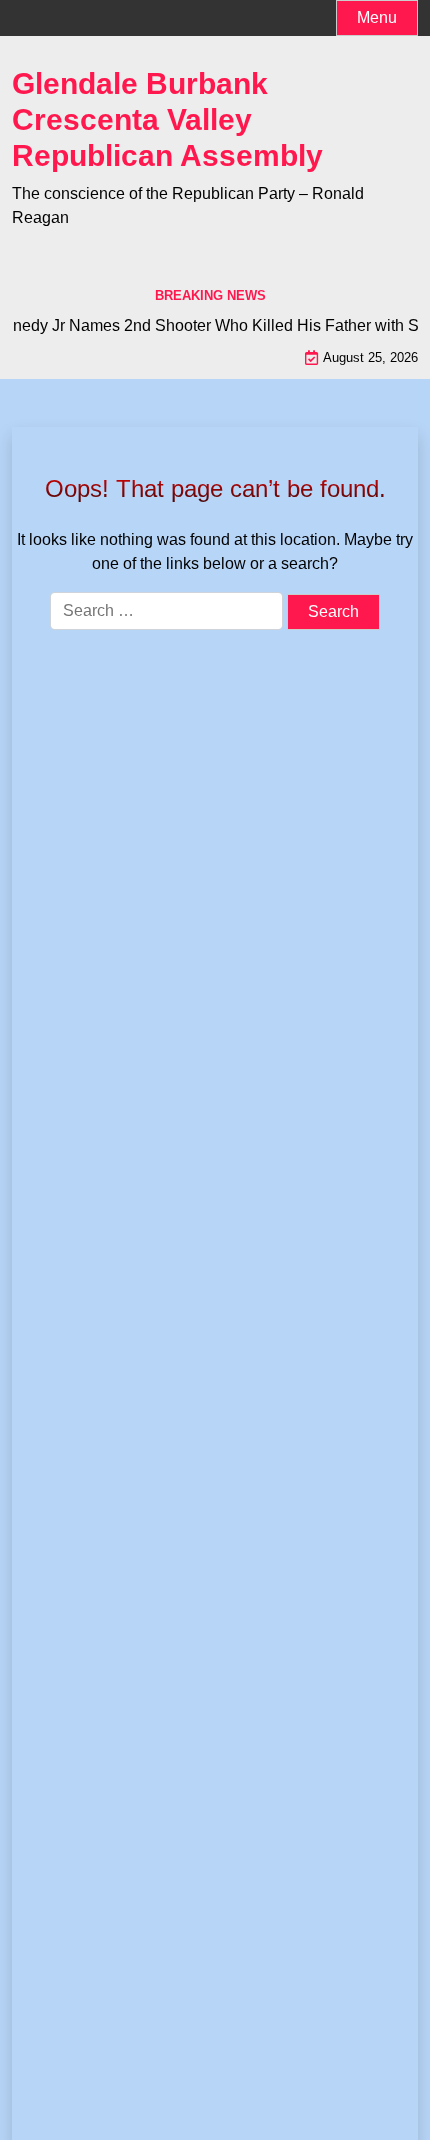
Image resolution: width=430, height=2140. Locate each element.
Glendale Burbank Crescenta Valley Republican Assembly (167, 119)
